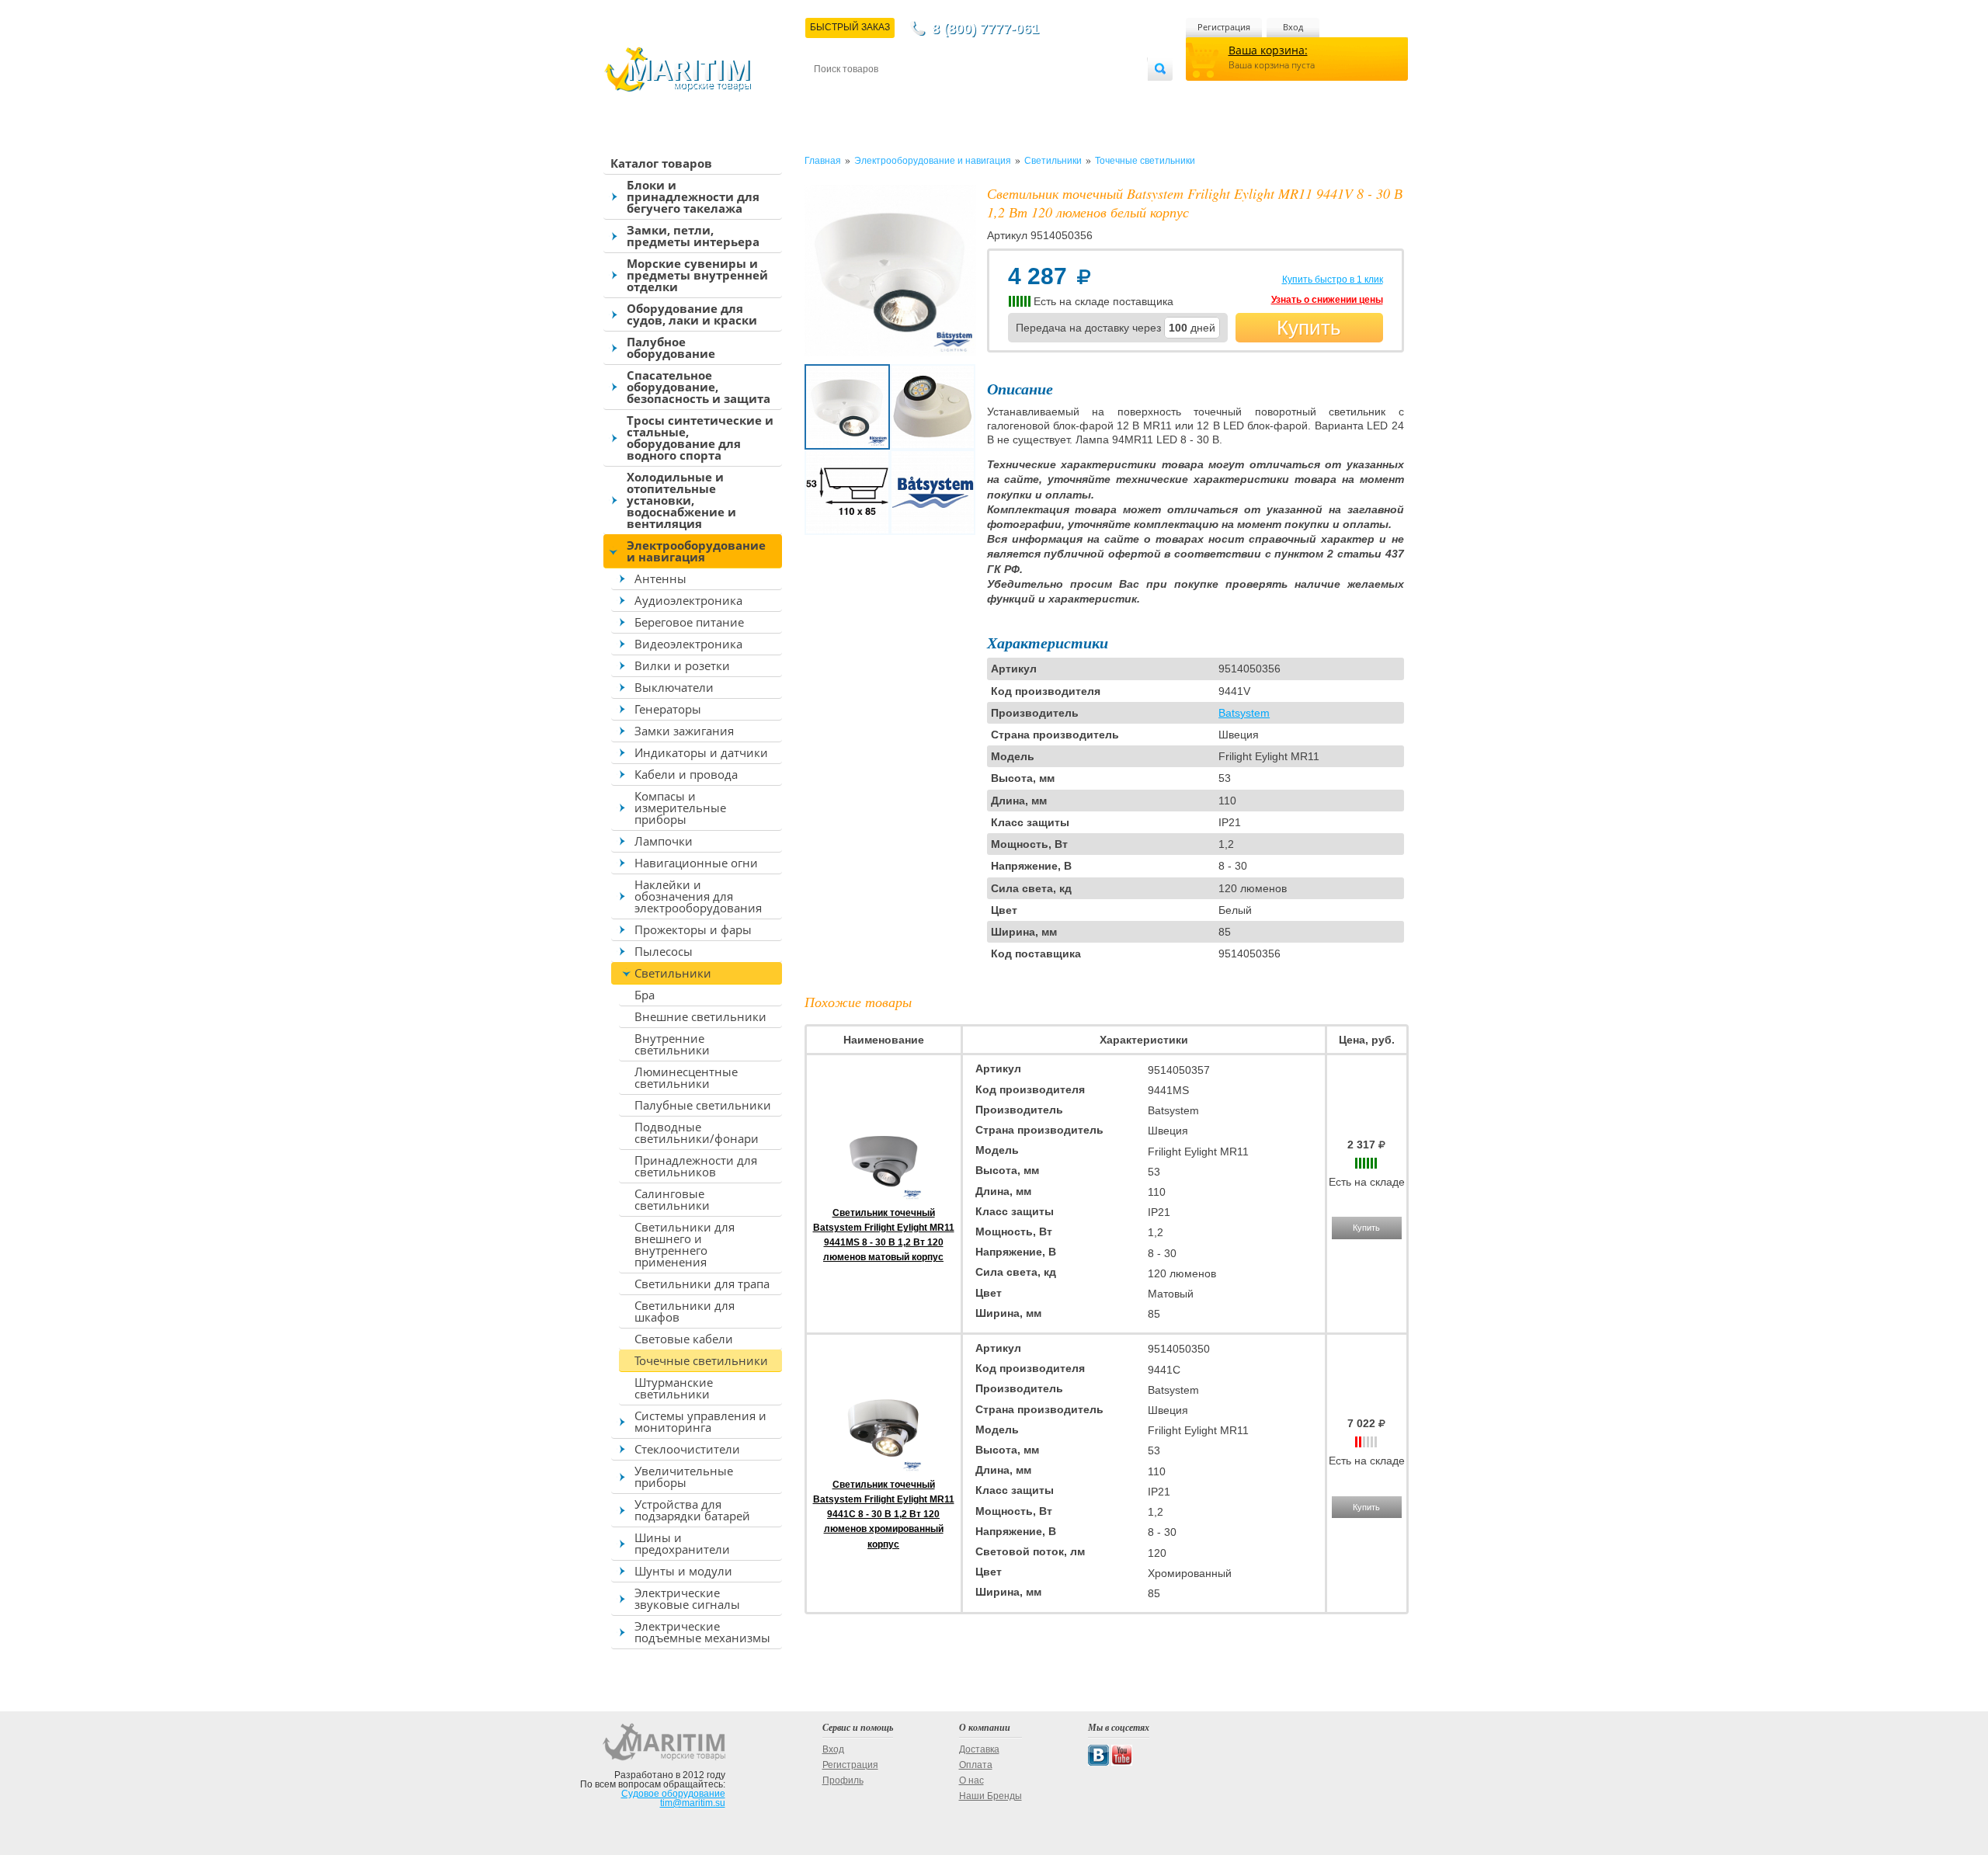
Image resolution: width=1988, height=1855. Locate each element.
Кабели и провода (686, 774)
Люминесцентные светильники (686, 1077)
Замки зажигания (684, 731)
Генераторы (668, 709)
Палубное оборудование (671, 347)
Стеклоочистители (687, 1449)
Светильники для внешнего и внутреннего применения (685, 1244)
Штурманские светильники (674, 1388)
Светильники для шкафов (685, 1311)
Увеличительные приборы (684, 1476)
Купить (1309, 328)
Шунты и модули (683, 1571)
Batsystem (1244, 713)
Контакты (832, 94)
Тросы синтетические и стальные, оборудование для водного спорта (700, 438)
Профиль (843, 1780)
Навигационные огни (696, 863)
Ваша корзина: (1268, 50)
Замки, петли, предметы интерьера (693, 236)
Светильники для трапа (702, 1284)
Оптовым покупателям (1100, 94)
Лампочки (664, 841)
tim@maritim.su (693, 1803)
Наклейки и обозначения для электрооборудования (698, 896)
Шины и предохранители (682, 1543)
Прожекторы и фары (693, 929)
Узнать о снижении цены (1327, 300)
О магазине (1001, 94)
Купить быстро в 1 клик (1333, 280)
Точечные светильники (701, 1360)
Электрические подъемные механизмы (702, 1632)
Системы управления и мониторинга (700, 1421)
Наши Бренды (991, 1796)
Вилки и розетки (682, 665)
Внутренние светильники (672, 1044)
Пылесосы (664, 951)
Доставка (890, 94)
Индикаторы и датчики (701, 752)
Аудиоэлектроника (688, 600)
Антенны (660, 578)
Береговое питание (689, 622)
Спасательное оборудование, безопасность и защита (699, 387)
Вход (1293, 27)
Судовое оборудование (673, 1794)
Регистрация (1224, 27)
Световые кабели (684, 1339)
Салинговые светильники (672, 1199)
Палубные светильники (703, 1105)
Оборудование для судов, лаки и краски (692, 314)
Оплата (943, 94)
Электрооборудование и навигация (696, 551)
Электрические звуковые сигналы (687, 1598)
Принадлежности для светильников (696, 1166)
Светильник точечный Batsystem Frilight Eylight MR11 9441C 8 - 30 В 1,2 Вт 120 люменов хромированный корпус (884, 1515)
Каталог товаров (661, 163)
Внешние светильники (700, 1016)
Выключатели (674, 687)
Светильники (673, 973)
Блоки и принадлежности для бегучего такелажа (693, 196)
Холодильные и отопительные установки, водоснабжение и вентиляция (681, 500)
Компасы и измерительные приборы (680, 808)
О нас (971, 1780)
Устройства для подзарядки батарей (692, 1510)
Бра (645, 995)
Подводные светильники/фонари (697, 1132)
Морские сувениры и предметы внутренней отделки (697, 275)
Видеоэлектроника (688, 644)
